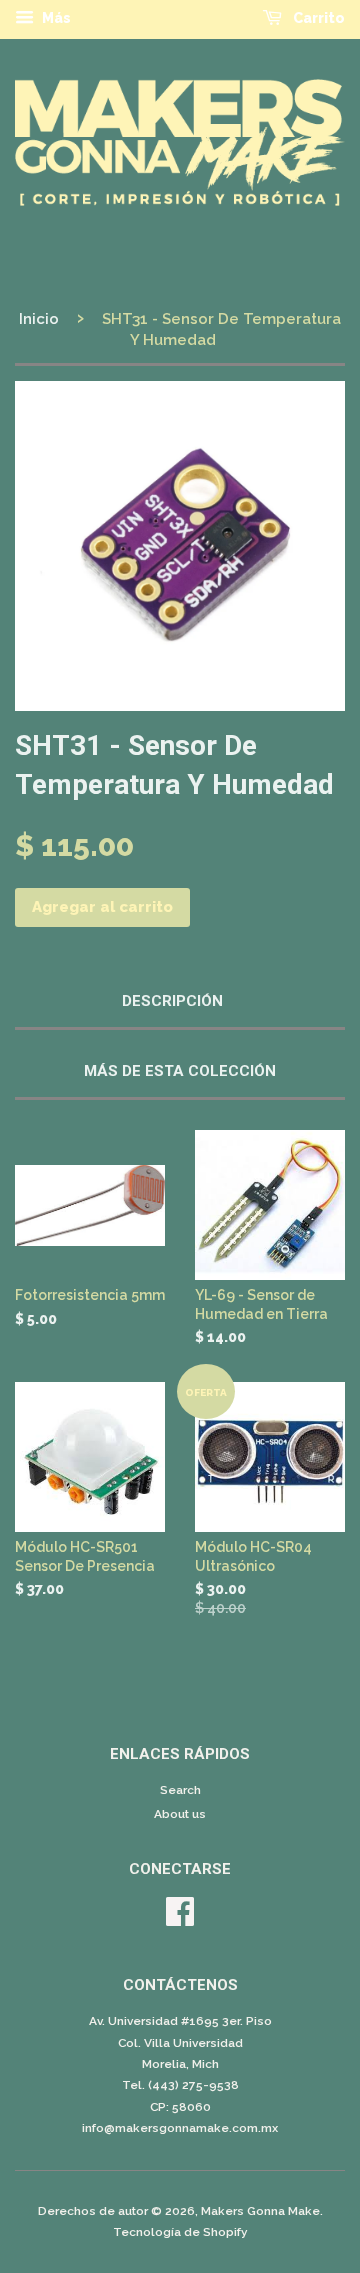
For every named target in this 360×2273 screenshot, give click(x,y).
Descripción (172, 1001)
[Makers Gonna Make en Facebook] (180, 1919)
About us (180, 1814)
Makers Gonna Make (260, 2211)
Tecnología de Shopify (180, 2232)
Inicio (39, 319)
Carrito (317, 18)
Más (55, 18)
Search (180, 1790)
